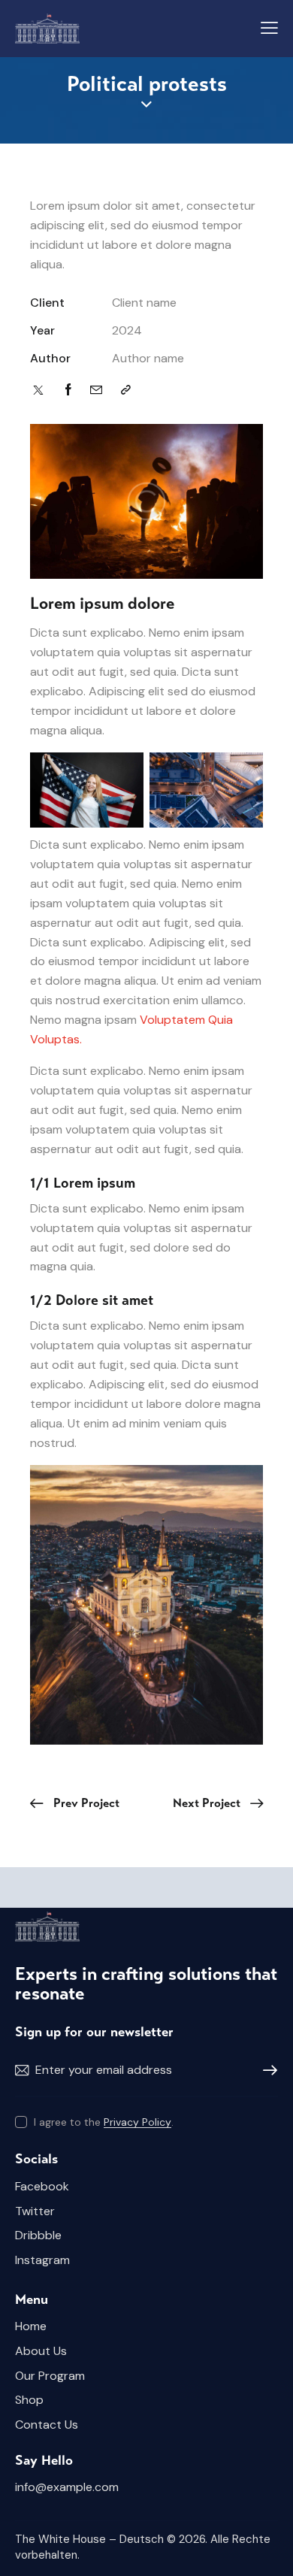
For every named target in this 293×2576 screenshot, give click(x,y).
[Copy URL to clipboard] (126, 390)
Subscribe (267, 2071)
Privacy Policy (137, 2122)
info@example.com (67, 2487)
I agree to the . (104, 2122)
